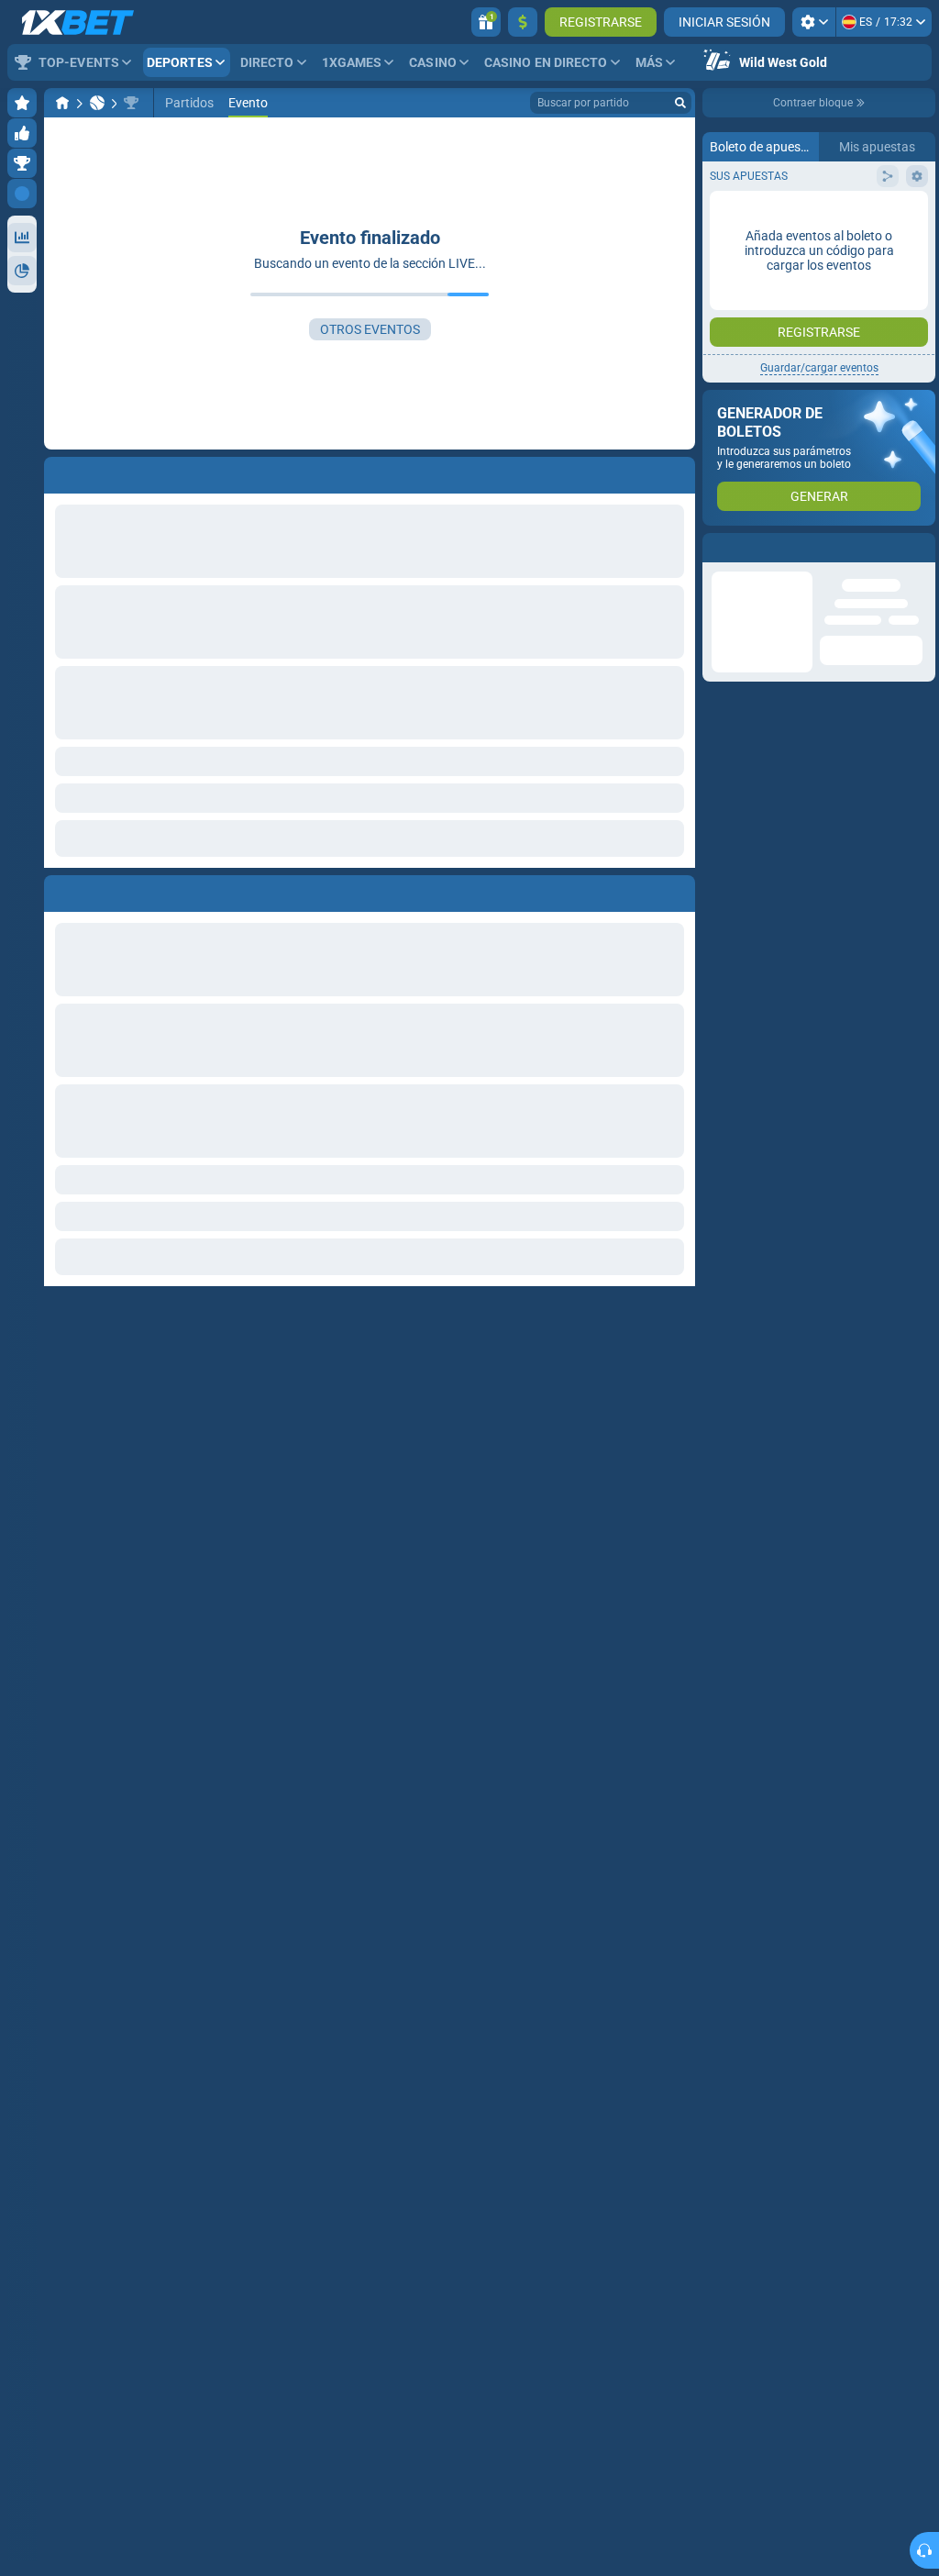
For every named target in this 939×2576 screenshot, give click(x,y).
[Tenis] (97, 103)
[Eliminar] (677, 890)
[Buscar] (680, 103)
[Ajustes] (814, 22)
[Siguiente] (100, 890)
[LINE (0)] (62, 103)
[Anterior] (59, 890)
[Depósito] (523, 22)
